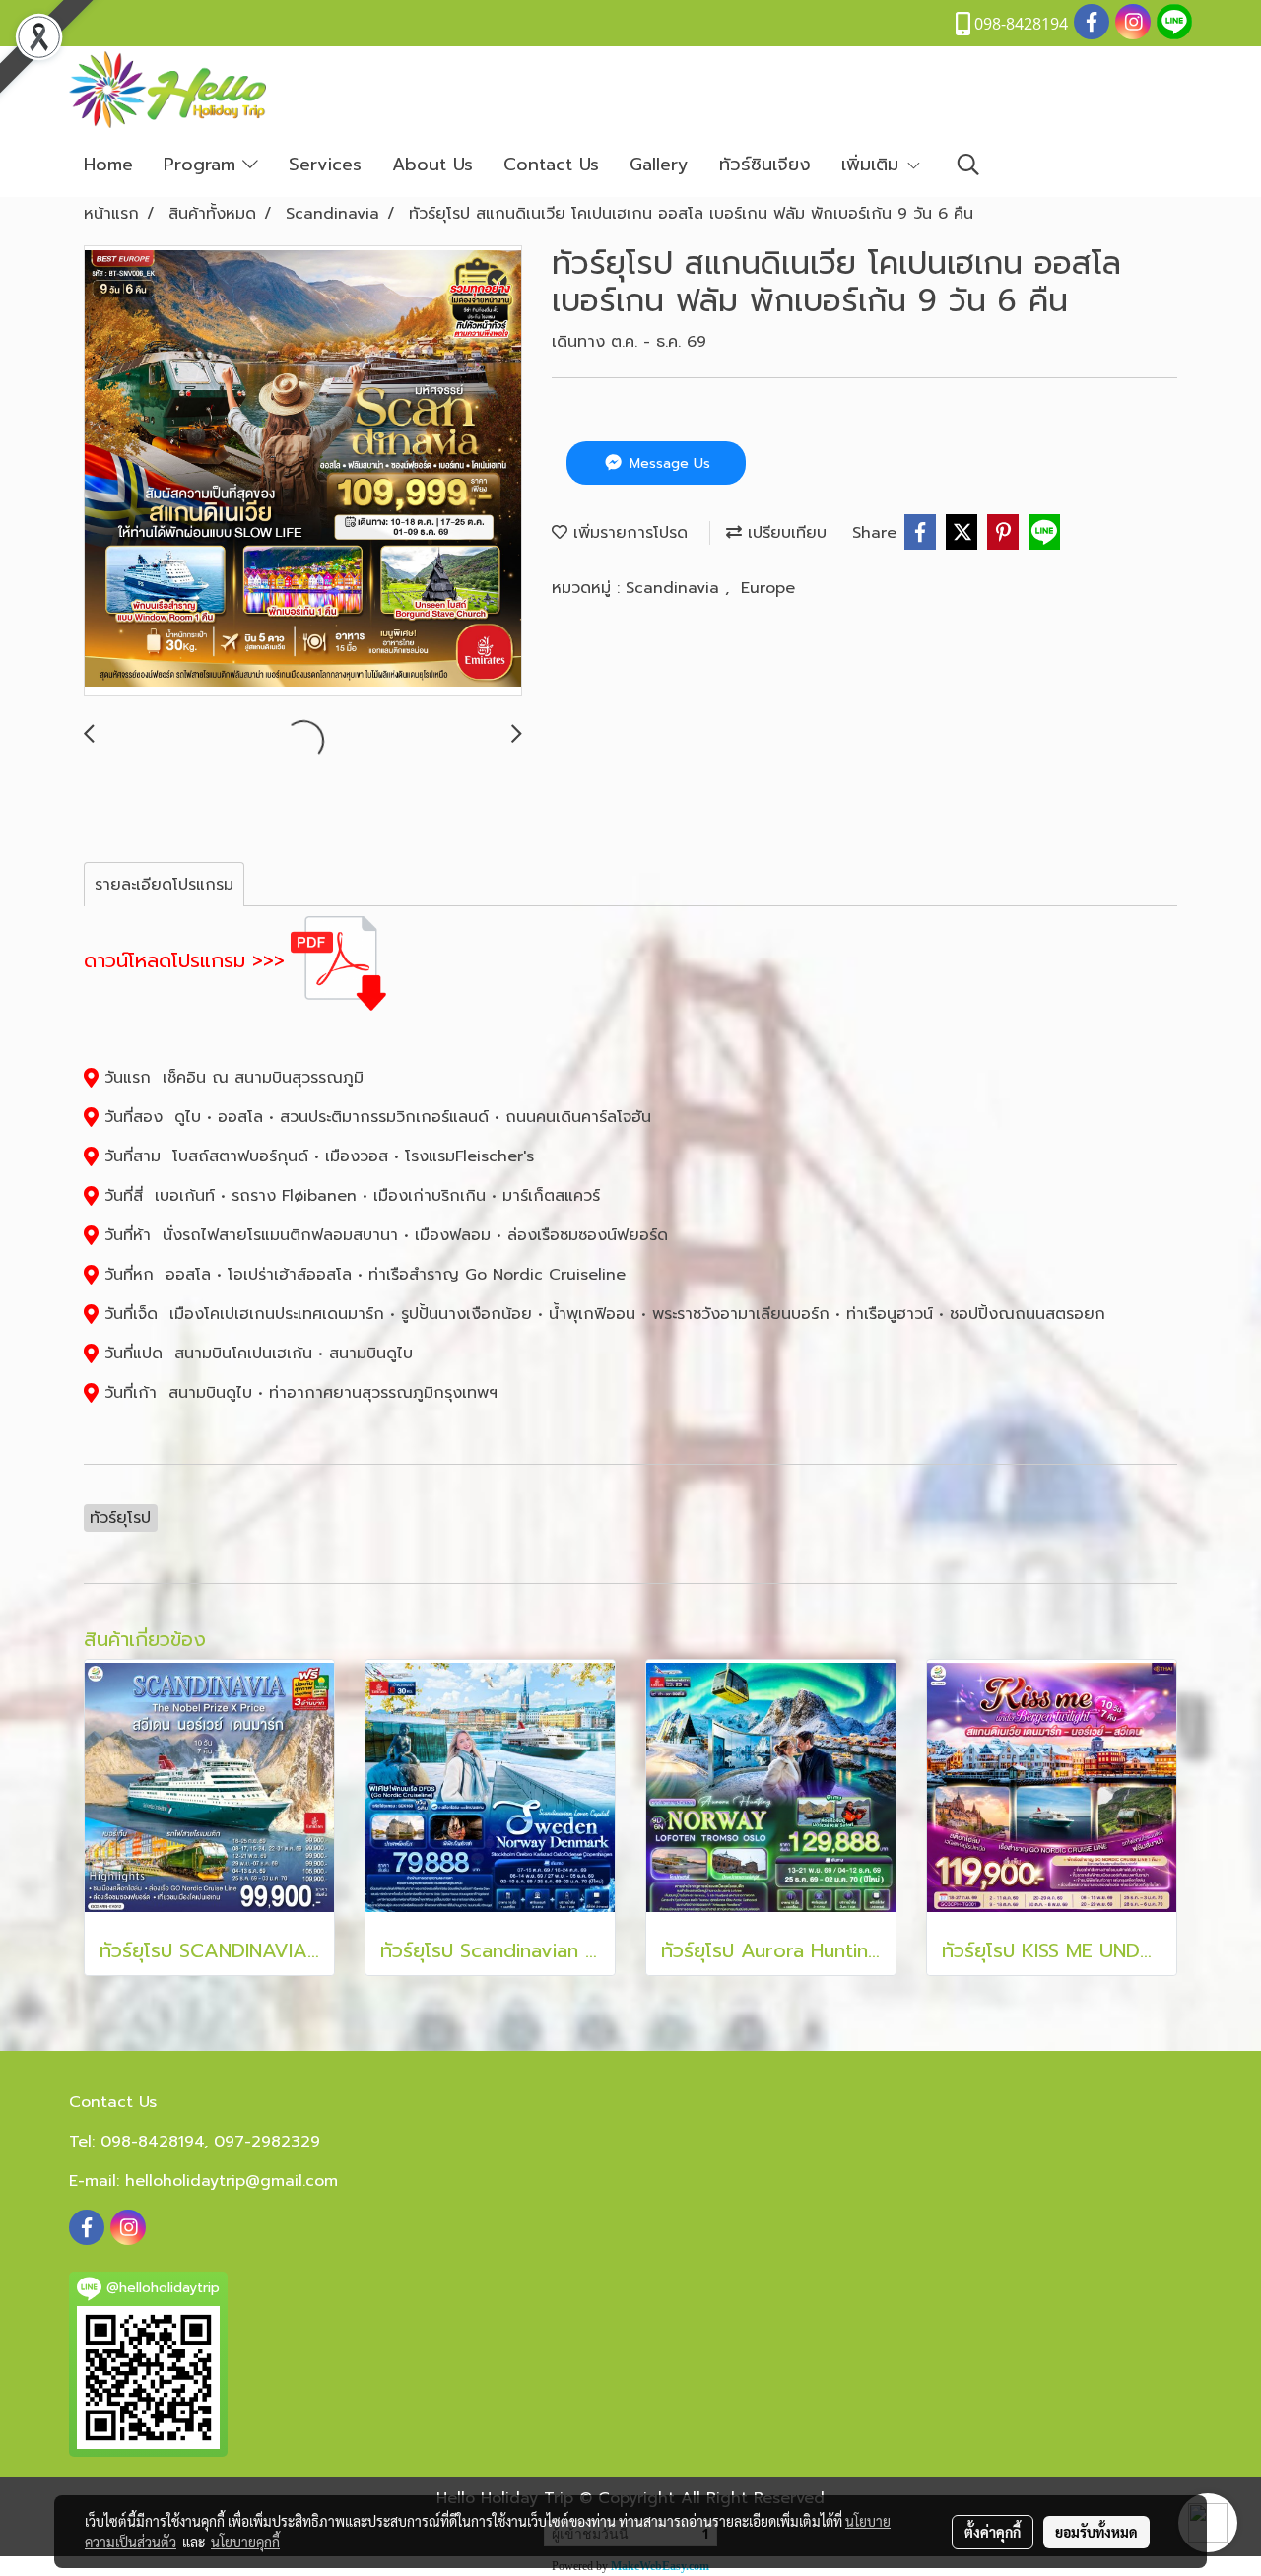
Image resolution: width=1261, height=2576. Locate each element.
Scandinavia (675, 588)
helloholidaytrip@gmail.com (232, 2181)
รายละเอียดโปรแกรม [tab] (164, 885)
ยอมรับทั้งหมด (1096, 2532)
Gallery (659, 165)
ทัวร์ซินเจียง (765, 165)
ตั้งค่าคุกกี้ (993, 2532)
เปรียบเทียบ (784, 533)
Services (325, 165)
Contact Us (551, 165)
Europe (768, 588)
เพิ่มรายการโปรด (628, 533)
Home (108, 165)
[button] (968, 165)
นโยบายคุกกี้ (245, 2542)
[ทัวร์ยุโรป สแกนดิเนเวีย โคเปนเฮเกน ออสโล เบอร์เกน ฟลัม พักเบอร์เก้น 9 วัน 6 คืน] (303, 472)
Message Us (667, 463)
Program (203, 165)
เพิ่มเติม (873, 165)
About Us (432, 165)
